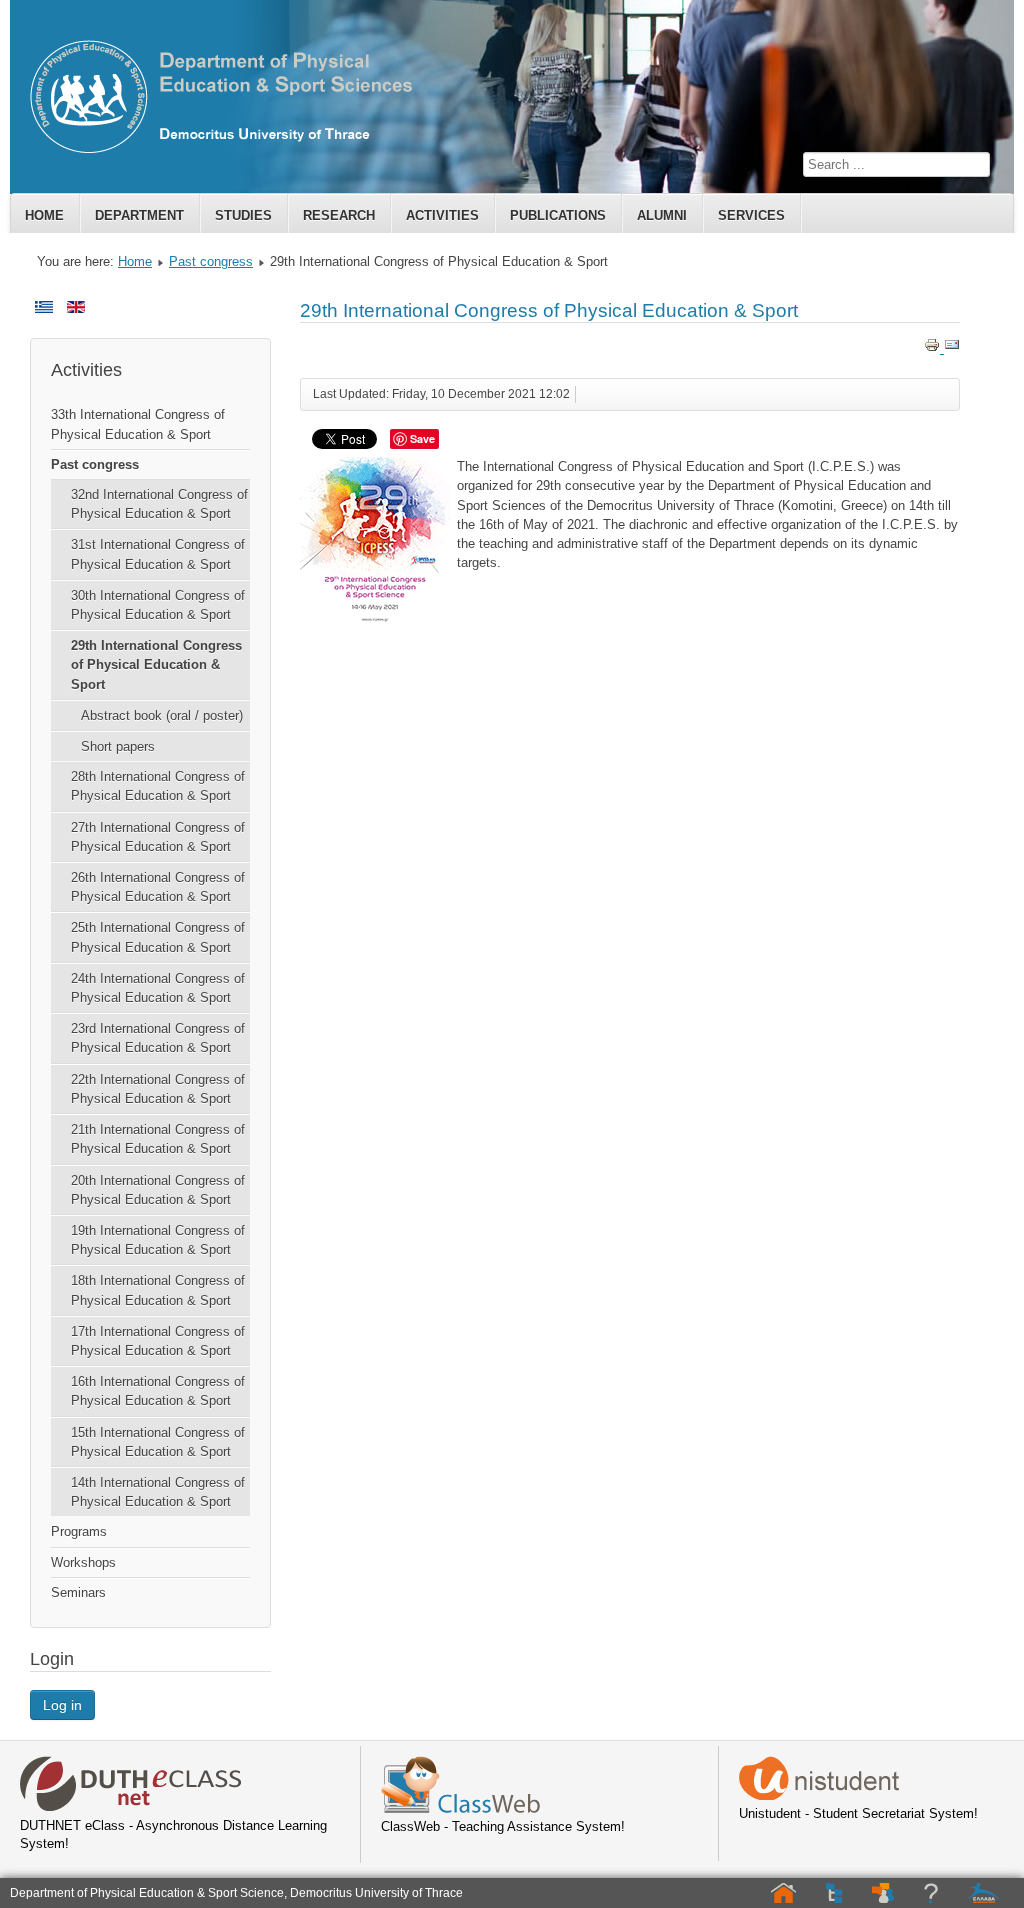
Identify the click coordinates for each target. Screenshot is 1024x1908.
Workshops (83, 1562)
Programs (79, 1531)
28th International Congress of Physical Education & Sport (158, 786)
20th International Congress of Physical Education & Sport (158, 1190)
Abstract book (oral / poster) (162, 715)
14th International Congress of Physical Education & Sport (158, 1492)
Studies (243, 215)
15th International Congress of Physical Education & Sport (158, 1442)
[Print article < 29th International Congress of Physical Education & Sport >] (934, 348)
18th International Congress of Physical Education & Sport (158, 1290)
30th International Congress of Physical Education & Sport (158, 605)
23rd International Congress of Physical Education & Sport (158, 1038)
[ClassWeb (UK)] (460, 1808)
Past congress (211, 261)
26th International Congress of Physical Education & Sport (158, 887)
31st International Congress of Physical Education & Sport (158, 554)
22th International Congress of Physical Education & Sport (158, 1089)
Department (139, 215)
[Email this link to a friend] (952, 348)
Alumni (662, 215)
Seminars (78, 1592)
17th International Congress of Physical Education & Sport (158, 1341)
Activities (442, 215)
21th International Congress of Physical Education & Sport (158, 1139)
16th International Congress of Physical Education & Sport (158, 1391)
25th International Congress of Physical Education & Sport (158, 937)
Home (44, 215)
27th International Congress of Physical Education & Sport (158, 837)
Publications (558, 215)
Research (339, 215)
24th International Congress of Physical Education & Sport (158, 988)
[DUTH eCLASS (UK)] (131, 1807)
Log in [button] (62, 1705)
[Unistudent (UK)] (819, 1795)
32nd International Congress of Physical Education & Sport (159, 504)
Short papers (118, 746)
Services (751, 215)
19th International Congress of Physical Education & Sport (158, 1240)
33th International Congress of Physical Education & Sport (138, 424)
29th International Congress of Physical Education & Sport (156, 664)
